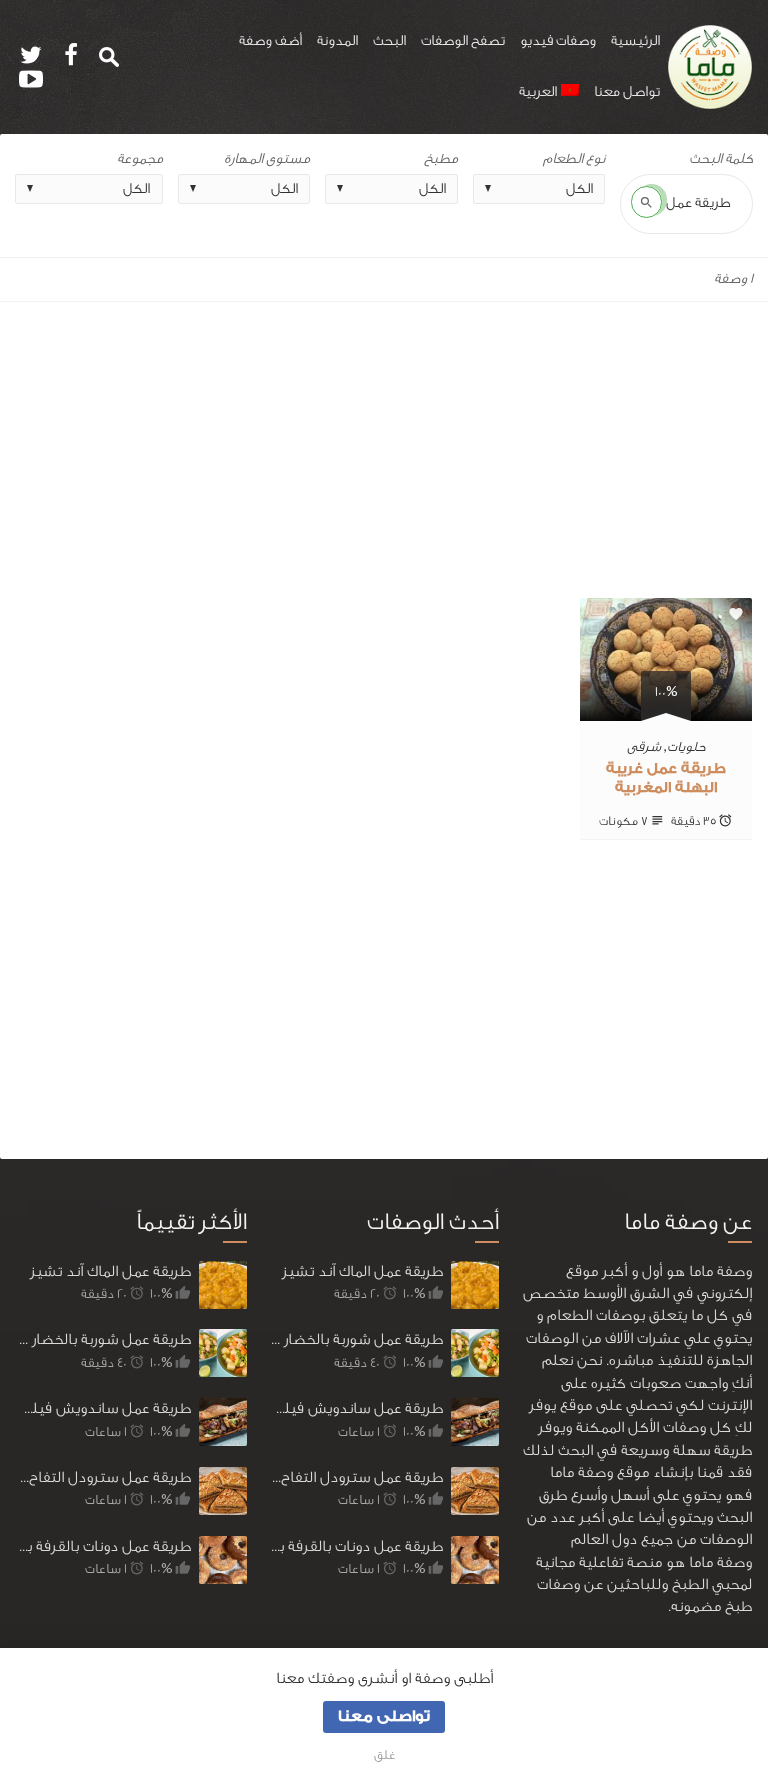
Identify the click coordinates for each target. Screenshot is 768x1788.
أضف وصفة (270, 41)
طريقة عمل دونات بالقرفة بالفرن (103, 1546)
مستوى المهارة (267, 159)
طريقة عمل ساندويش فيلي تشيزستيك (103, 1408)
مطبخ (441, 159)
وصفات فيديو (558, 41)
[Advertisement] (384, 450)
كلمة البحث (721, 159)
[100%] (666, 708)
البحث (389, 41)
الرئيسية (635, 41)
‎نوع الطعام (574, 159)
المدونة (337, 41)
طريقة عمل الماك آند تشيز (110, 1271)
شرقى (644, 746)
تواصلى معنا (384, 1716)
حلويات (686, 746)
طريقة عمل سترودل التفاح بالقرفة (103, 1477)
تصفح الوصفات (463, 41)
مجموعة (140, 159)
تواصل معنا (627, 92)
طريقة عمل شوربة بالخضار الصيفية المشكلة (103, 1339)
